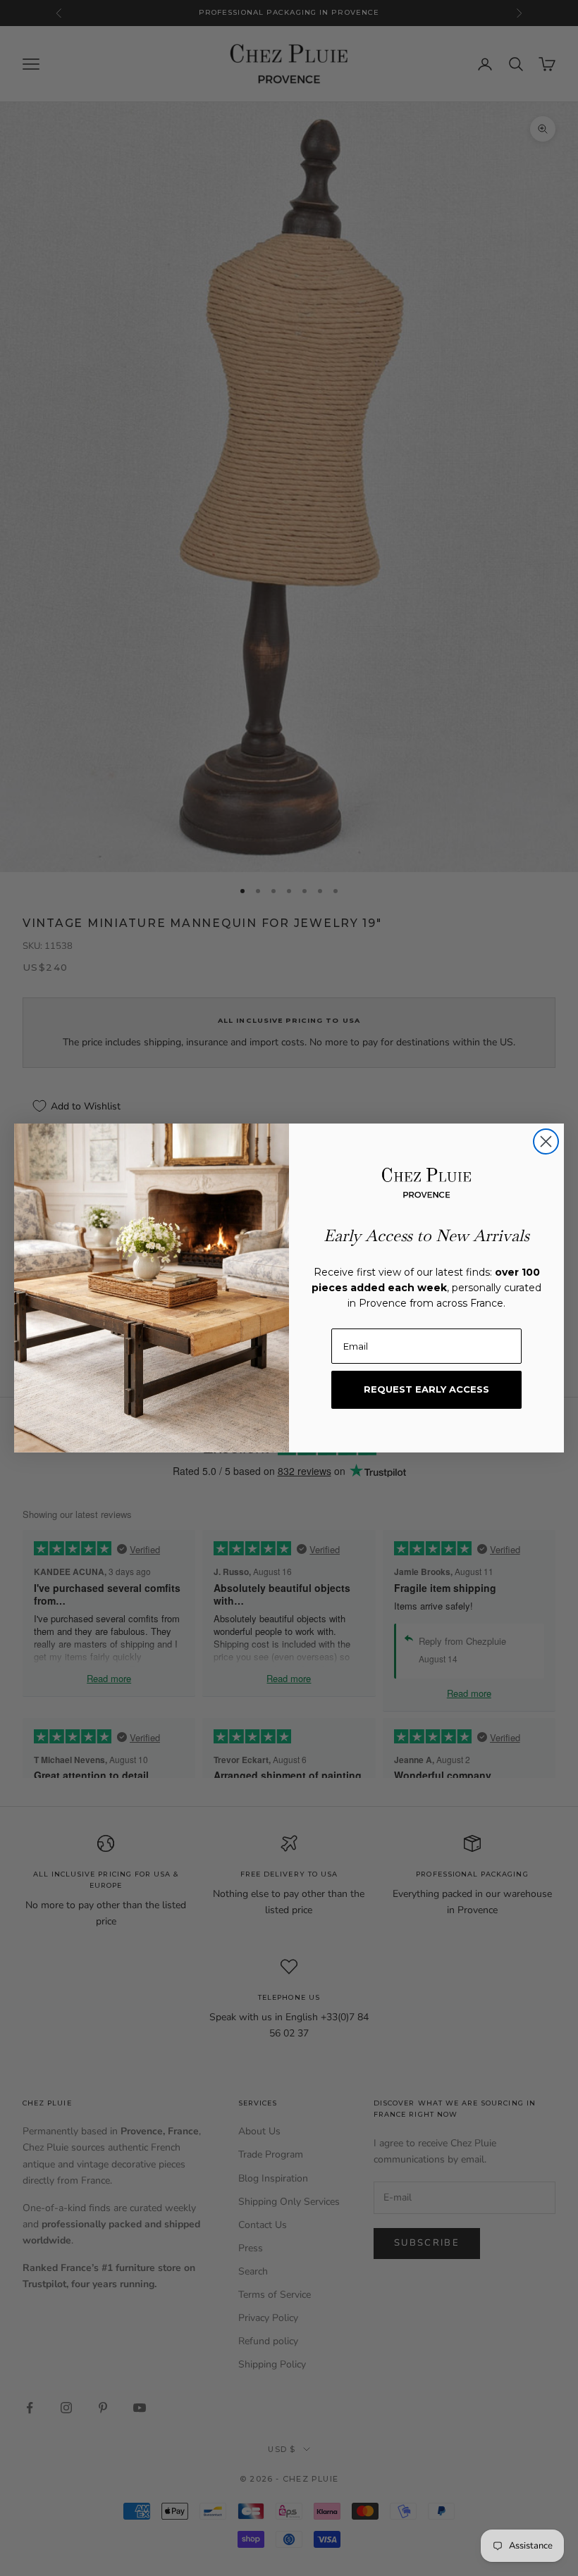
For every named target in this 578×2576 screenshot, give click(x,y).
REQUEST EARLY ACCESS (426, 1389)
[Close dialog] (546, 1141)
